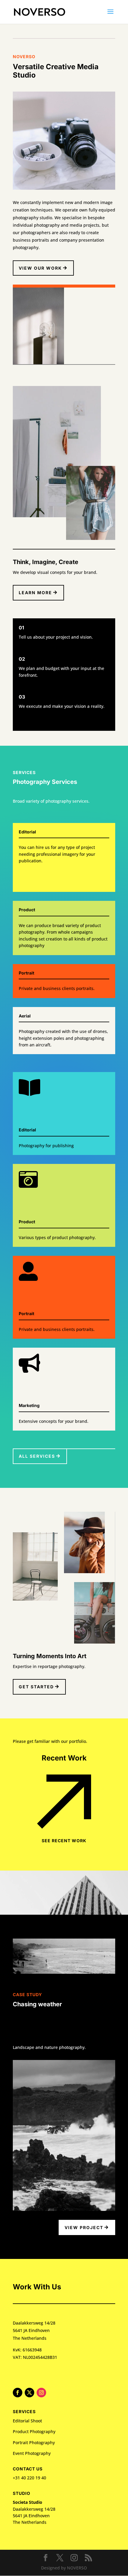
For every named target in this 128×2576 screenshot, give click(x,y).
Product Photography (34, 2431)
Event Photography (32, 2453)
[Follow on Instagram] (41, 2393)
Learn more (35, 593)
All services (37, 1456)
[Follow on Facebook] (18, 2393)
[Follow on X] (29, 2393)
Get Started (36, 1687)
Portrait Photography (34, 2443)
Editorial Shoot (27, 2421)
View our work (40, 268)
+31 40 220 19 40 (29, 2478)
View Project (84, 2227)
